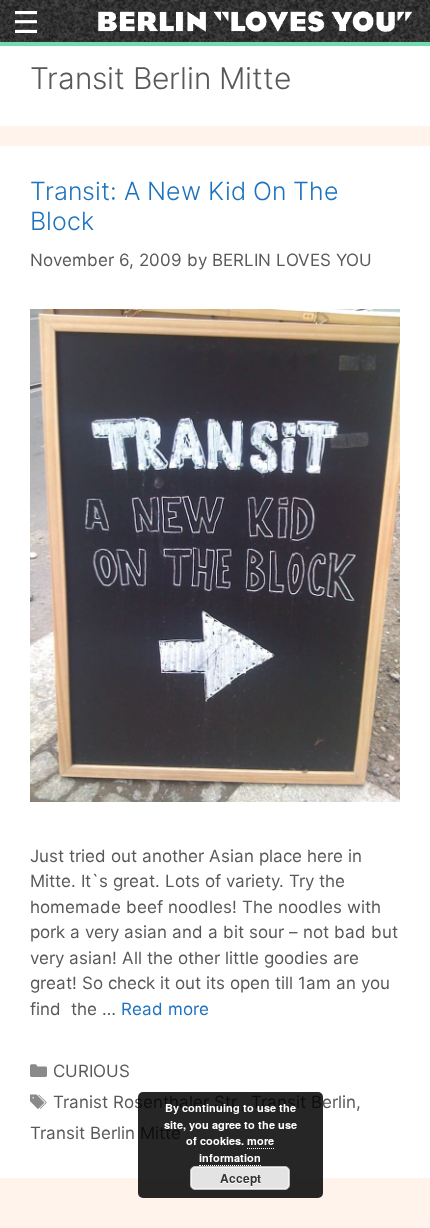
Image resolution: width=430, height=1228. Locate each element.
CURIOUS (91, 1071)
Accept (240, 1178)
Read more (165, 1009)
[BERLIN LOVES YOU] (255, 20)
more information (236, 1149)
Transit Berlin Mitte (105, 1133)
